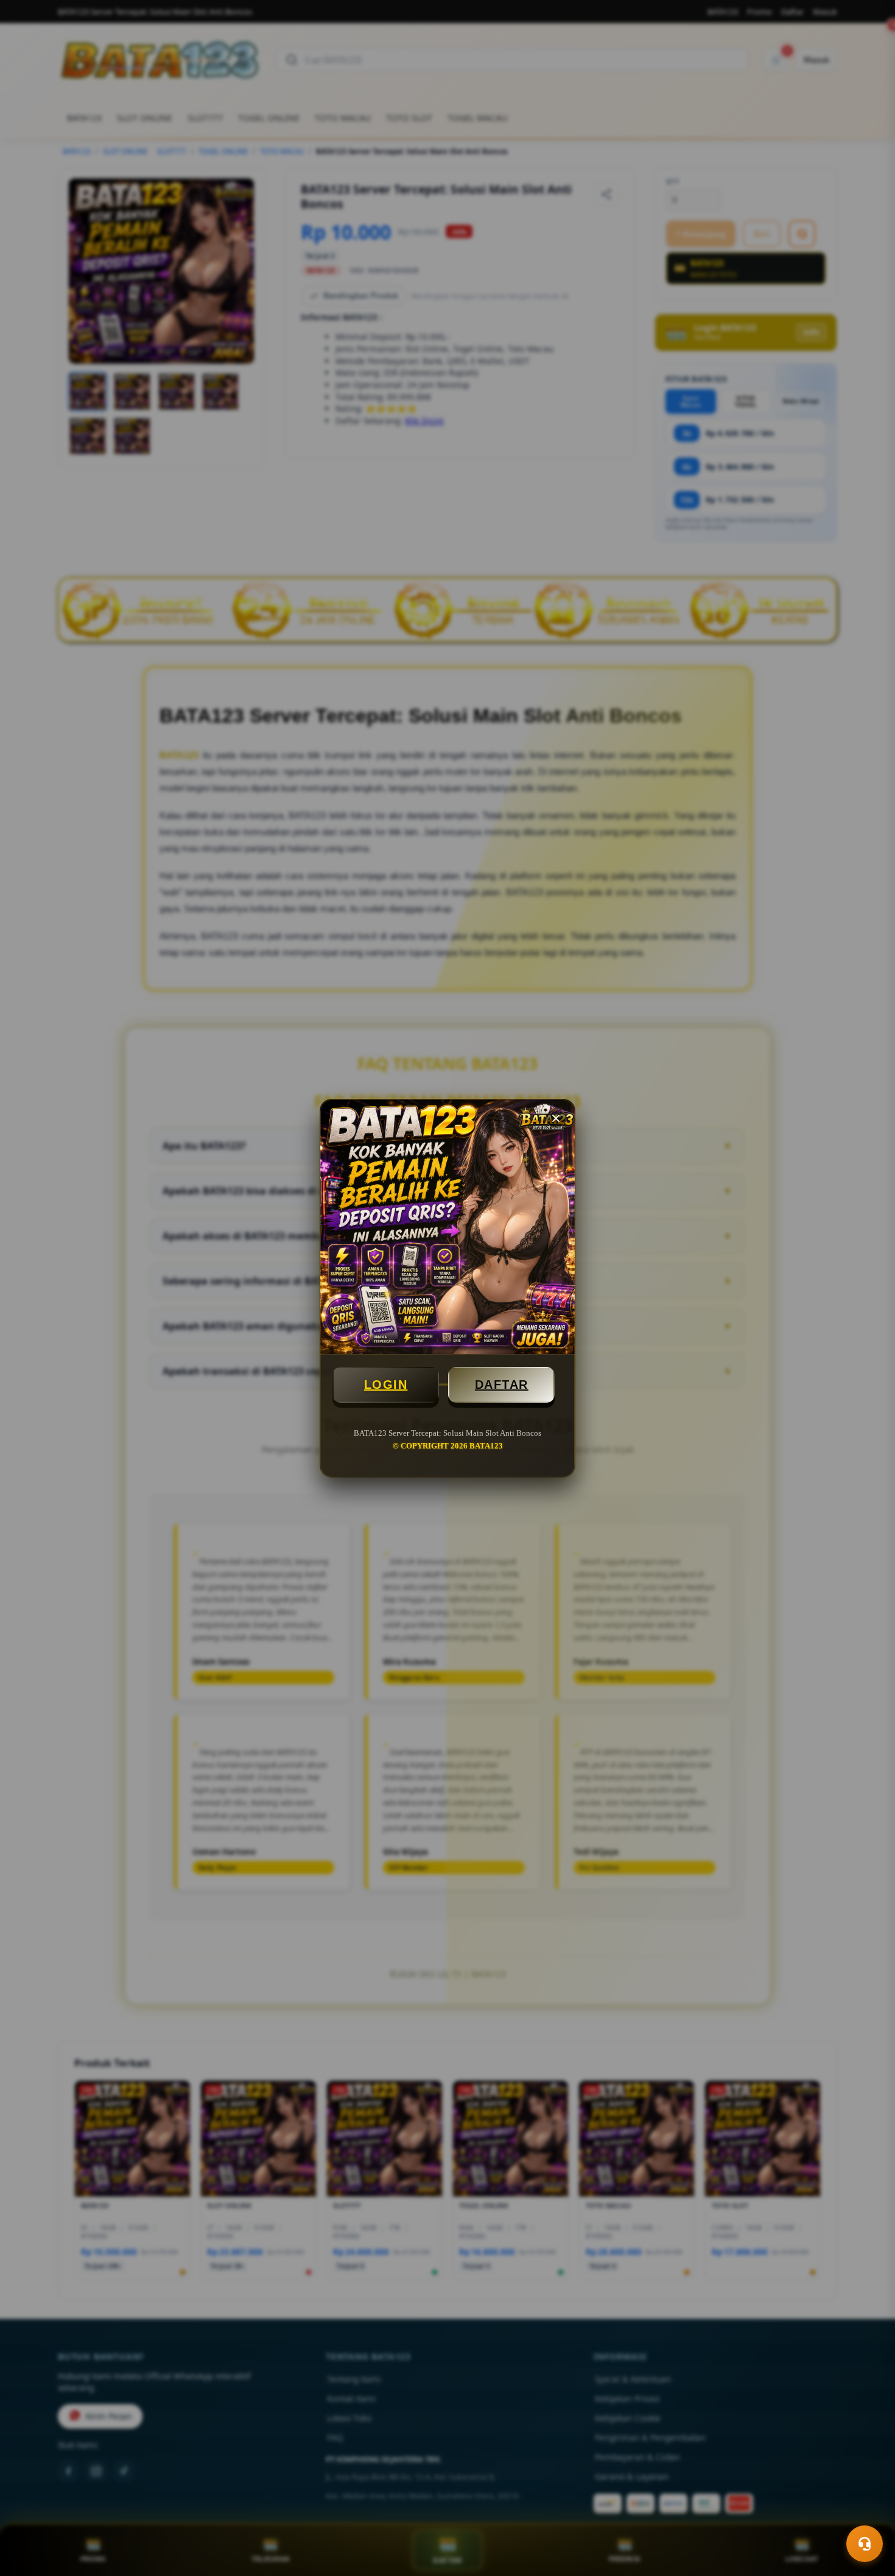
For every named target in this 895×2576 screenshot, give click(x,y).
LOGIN (386, 1385)
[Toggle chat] (865, 2544)
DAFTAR (502, 1385)
